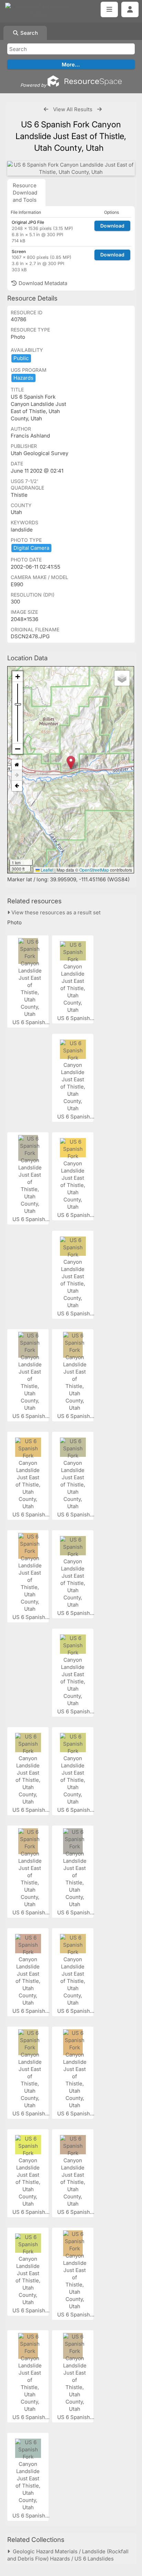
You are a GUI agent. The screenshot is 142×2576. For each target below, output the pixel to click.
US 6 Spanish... (32, 1022)
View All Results (73, 109)
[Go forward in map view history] (17, 775)
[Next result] (99, 109)
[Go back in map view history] (17, 786)
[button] (71, 763)
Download (112, 226)
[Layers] (122, 678)
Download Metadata (42, 283)
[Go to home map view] (17, 765)
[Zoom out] (18, 749)
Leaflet (47, 870)
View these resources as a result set (55, 912)
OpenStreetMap (94, 870)
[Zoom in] (18, 677)
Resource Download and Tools (25, 193)
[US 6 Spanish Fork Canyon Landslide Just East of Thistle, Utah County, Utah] (71, 168)
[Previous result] (46, 109)
